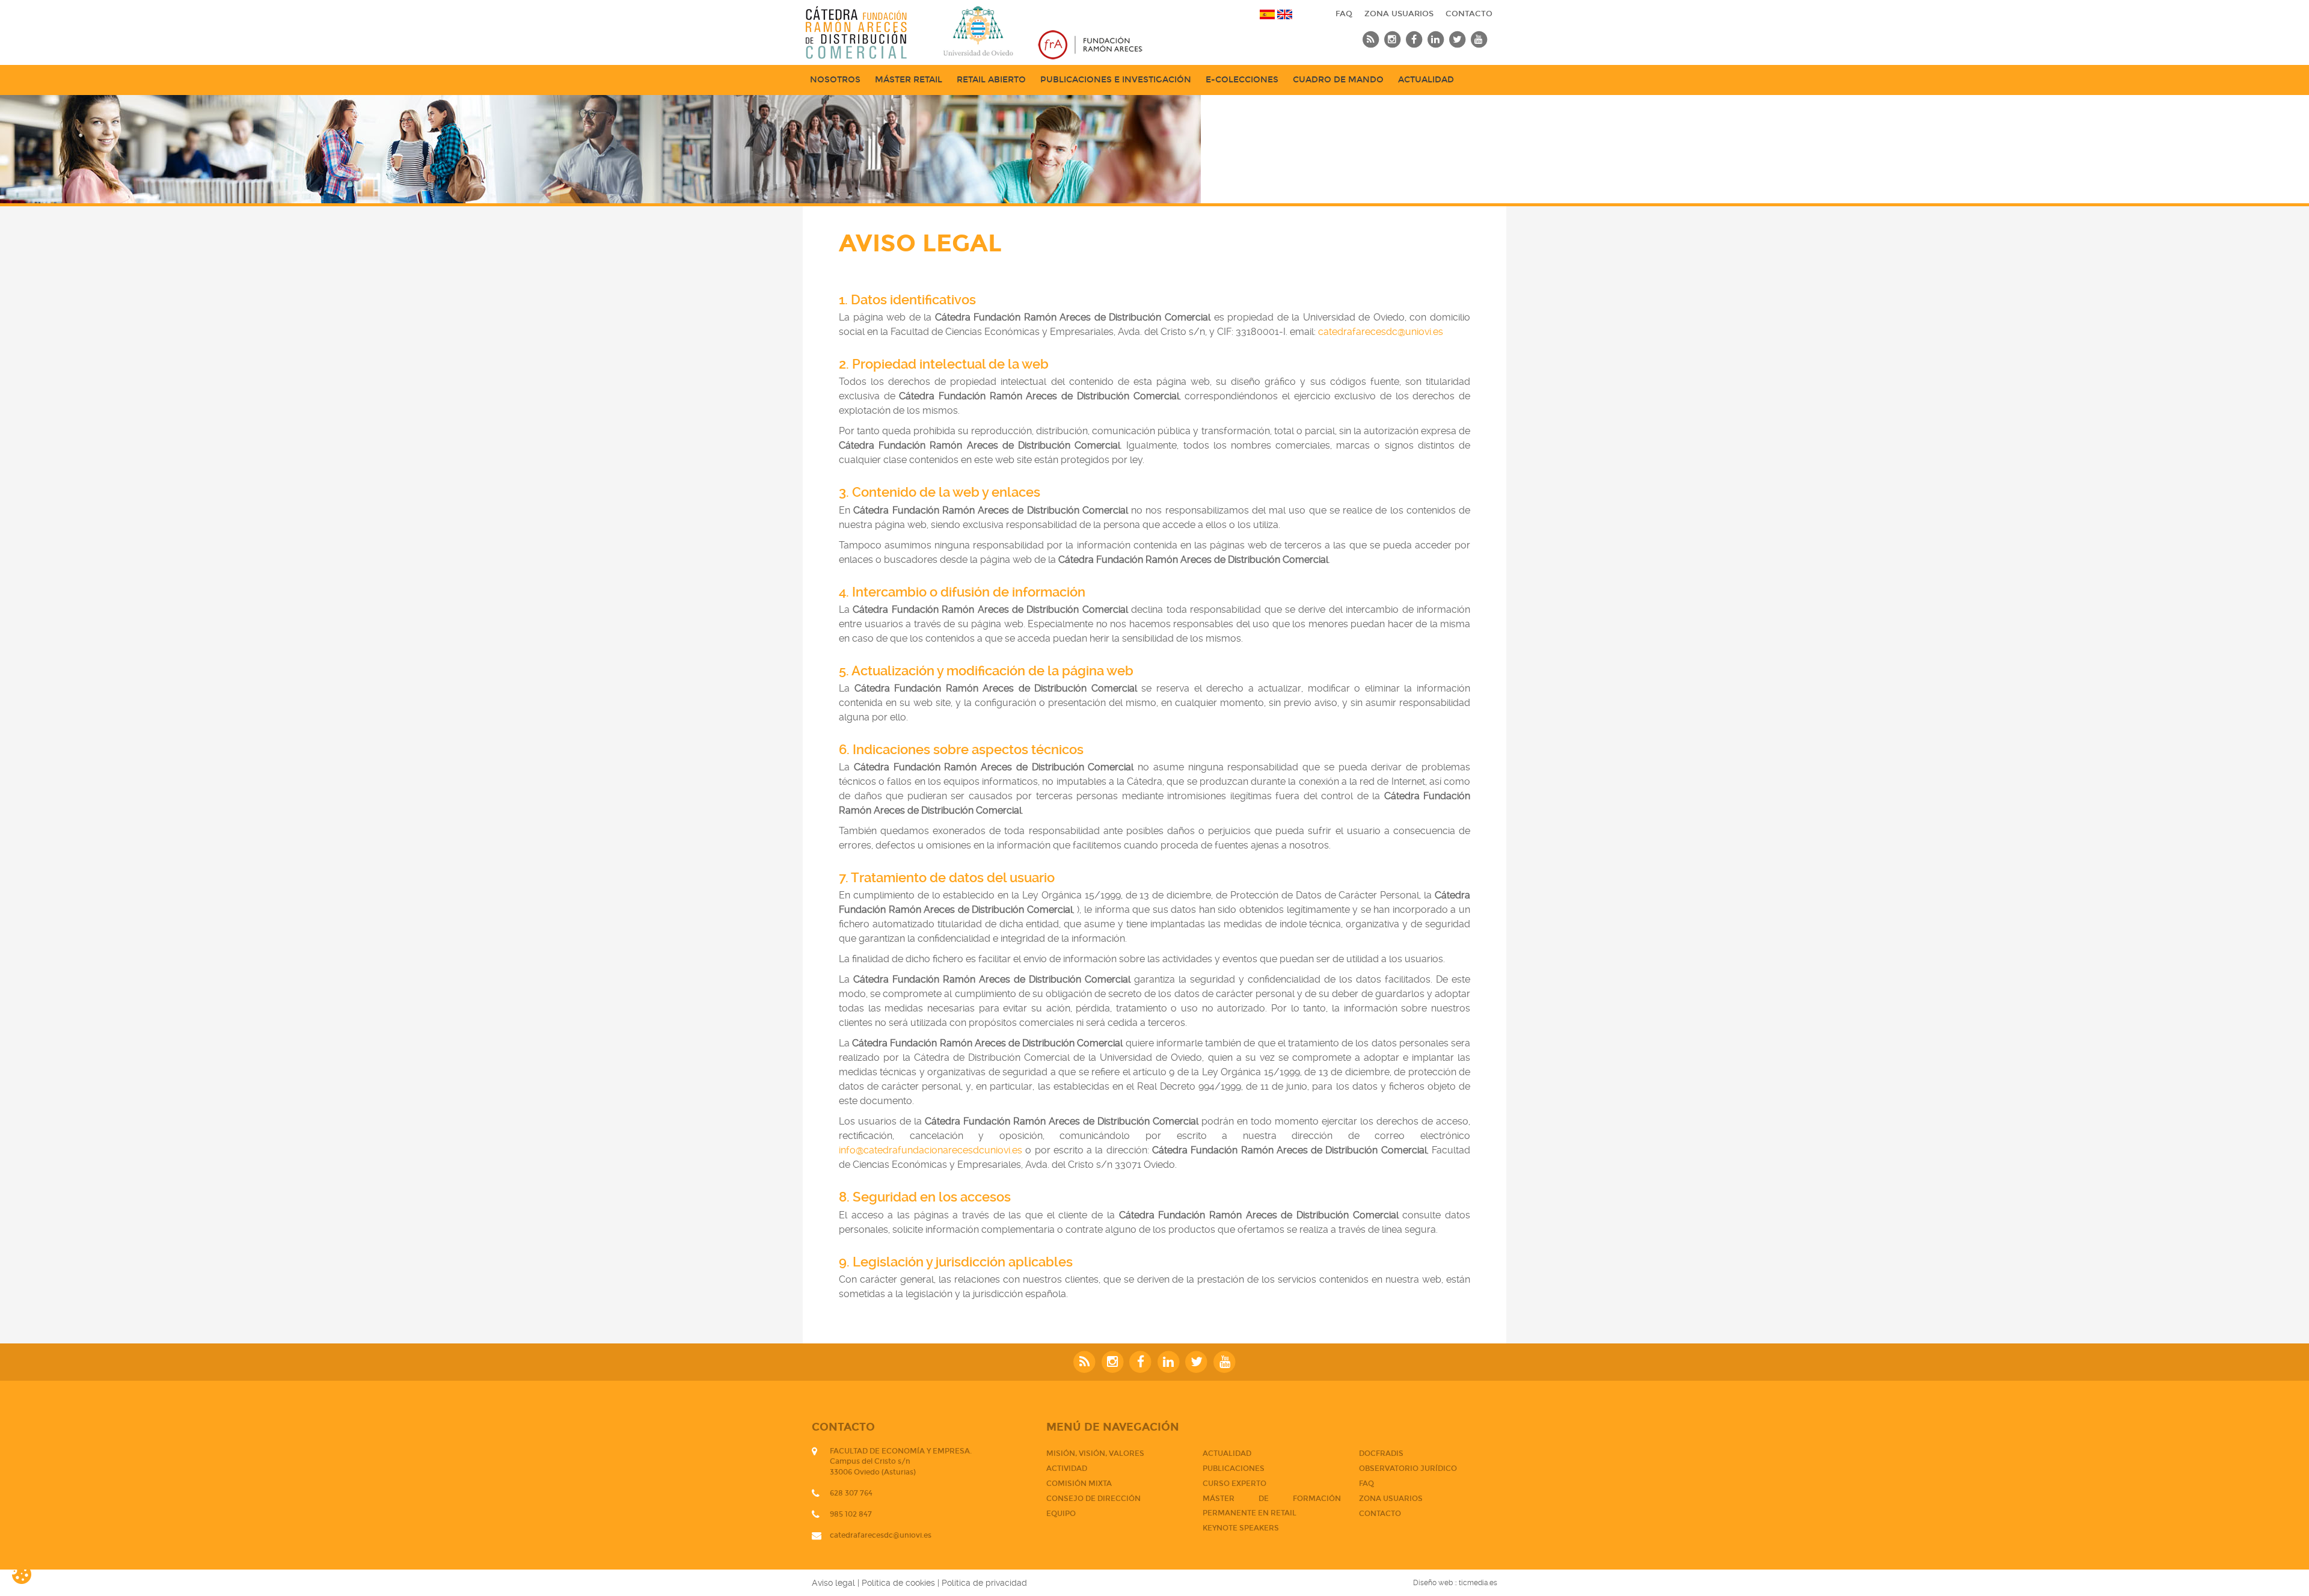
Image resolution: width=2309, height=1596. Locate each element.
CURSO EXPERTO (1234, 1484)
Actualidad (1426, 80)
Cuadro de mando (1338, 80)
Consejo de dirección (1093, 1499)
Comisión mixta (1079, 1484)
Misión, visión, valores (1095, 1453)
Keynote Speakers (1241, 1528)
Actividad (1067, 1469)
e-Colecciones (1242, 80)
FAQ (1344, 14)
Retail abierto (991, 80)
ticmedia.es (1478, 1583)
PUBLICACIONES (1234, 1469)
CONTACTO (1469, 14)
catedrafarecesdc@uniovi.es (1381, 332)
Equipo (1061, 1514)
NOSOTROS (835, 80)
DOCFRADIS (1381, 1453)
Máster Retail (909, 80)
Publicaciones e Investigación (1116, 80)
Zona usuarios (1399, 14)
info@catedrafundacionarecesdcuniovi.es (931, 1150)
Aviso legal (833, 1583)
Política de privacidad (984, 1583)
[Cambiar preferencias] (31, 1574)
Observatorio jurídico (1408, 1469)
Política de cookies (898, 1583)
